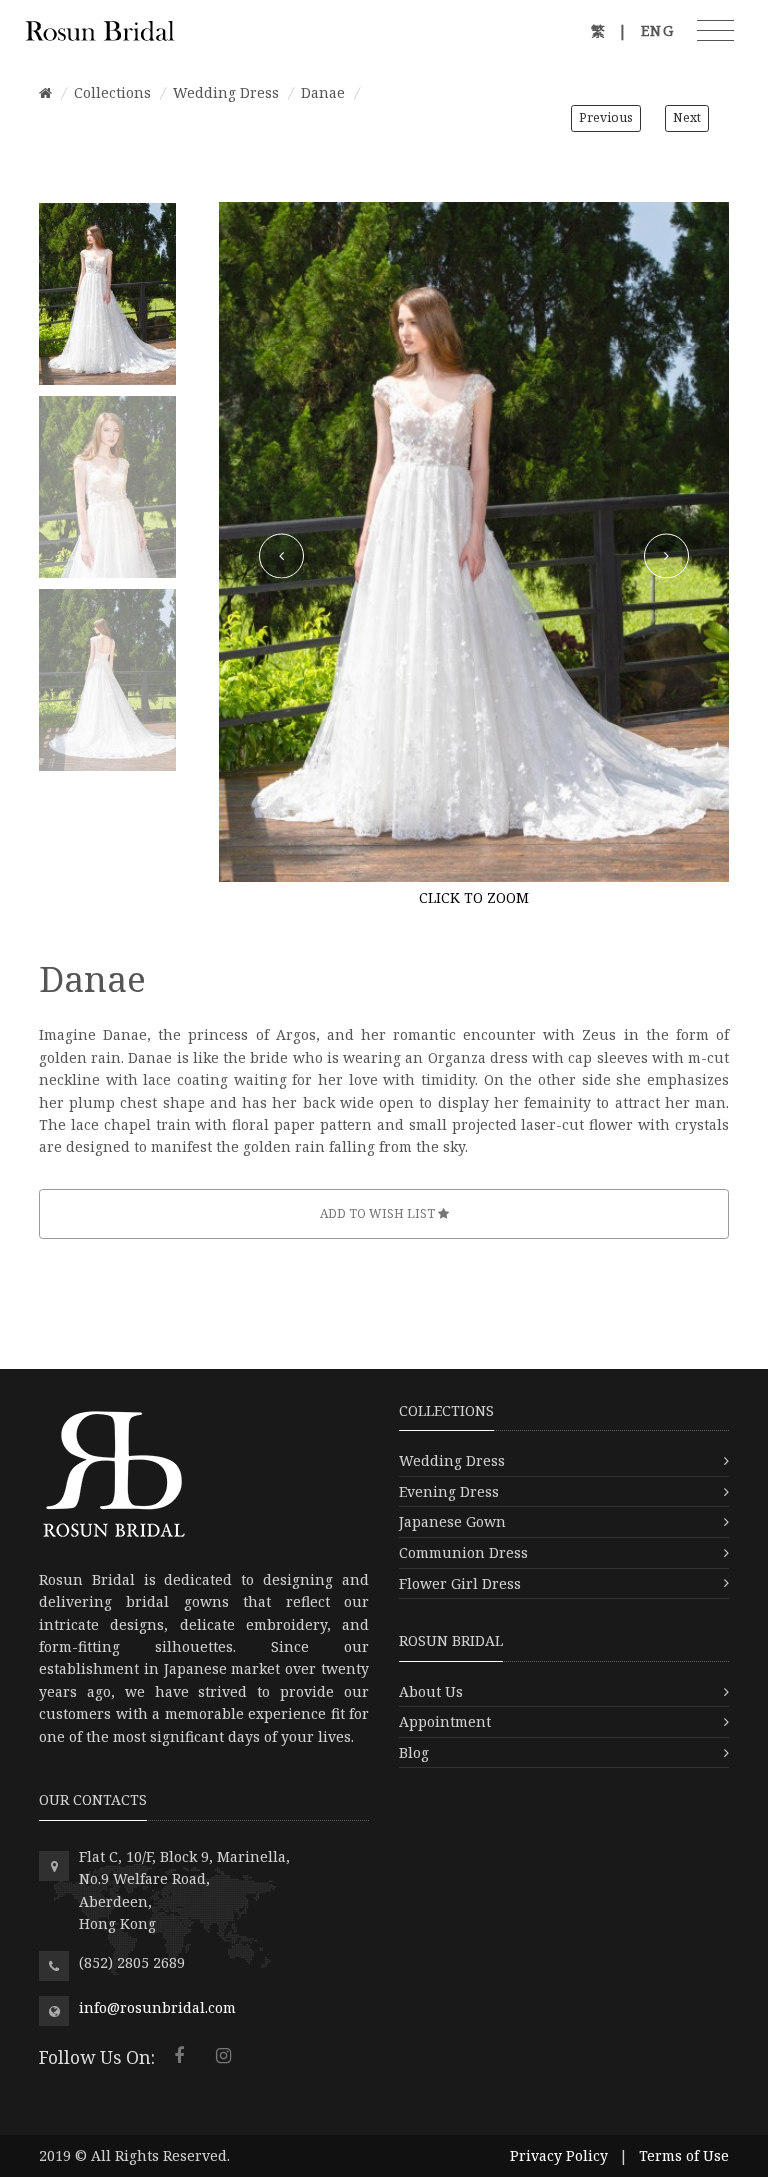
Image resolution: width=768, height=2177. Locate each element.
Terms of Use (684, 2155)
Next (687, 117)
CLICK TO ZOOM (474, 897)
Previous (606, 117)
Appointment (445, 1721)
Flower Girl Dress (460, 1583)
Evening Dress (449, 1491)
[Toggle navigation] (715, 31)
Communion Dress (463, 1552)
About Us (431, 1691)
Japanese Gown (452, 1521)
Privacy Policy (559, 2155)
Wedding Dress (226, 92)
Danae (323, 92)
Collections (112, 92)
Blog (414, 1752)
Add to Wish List (379, 1213)
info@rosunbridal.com (157, 2007)
